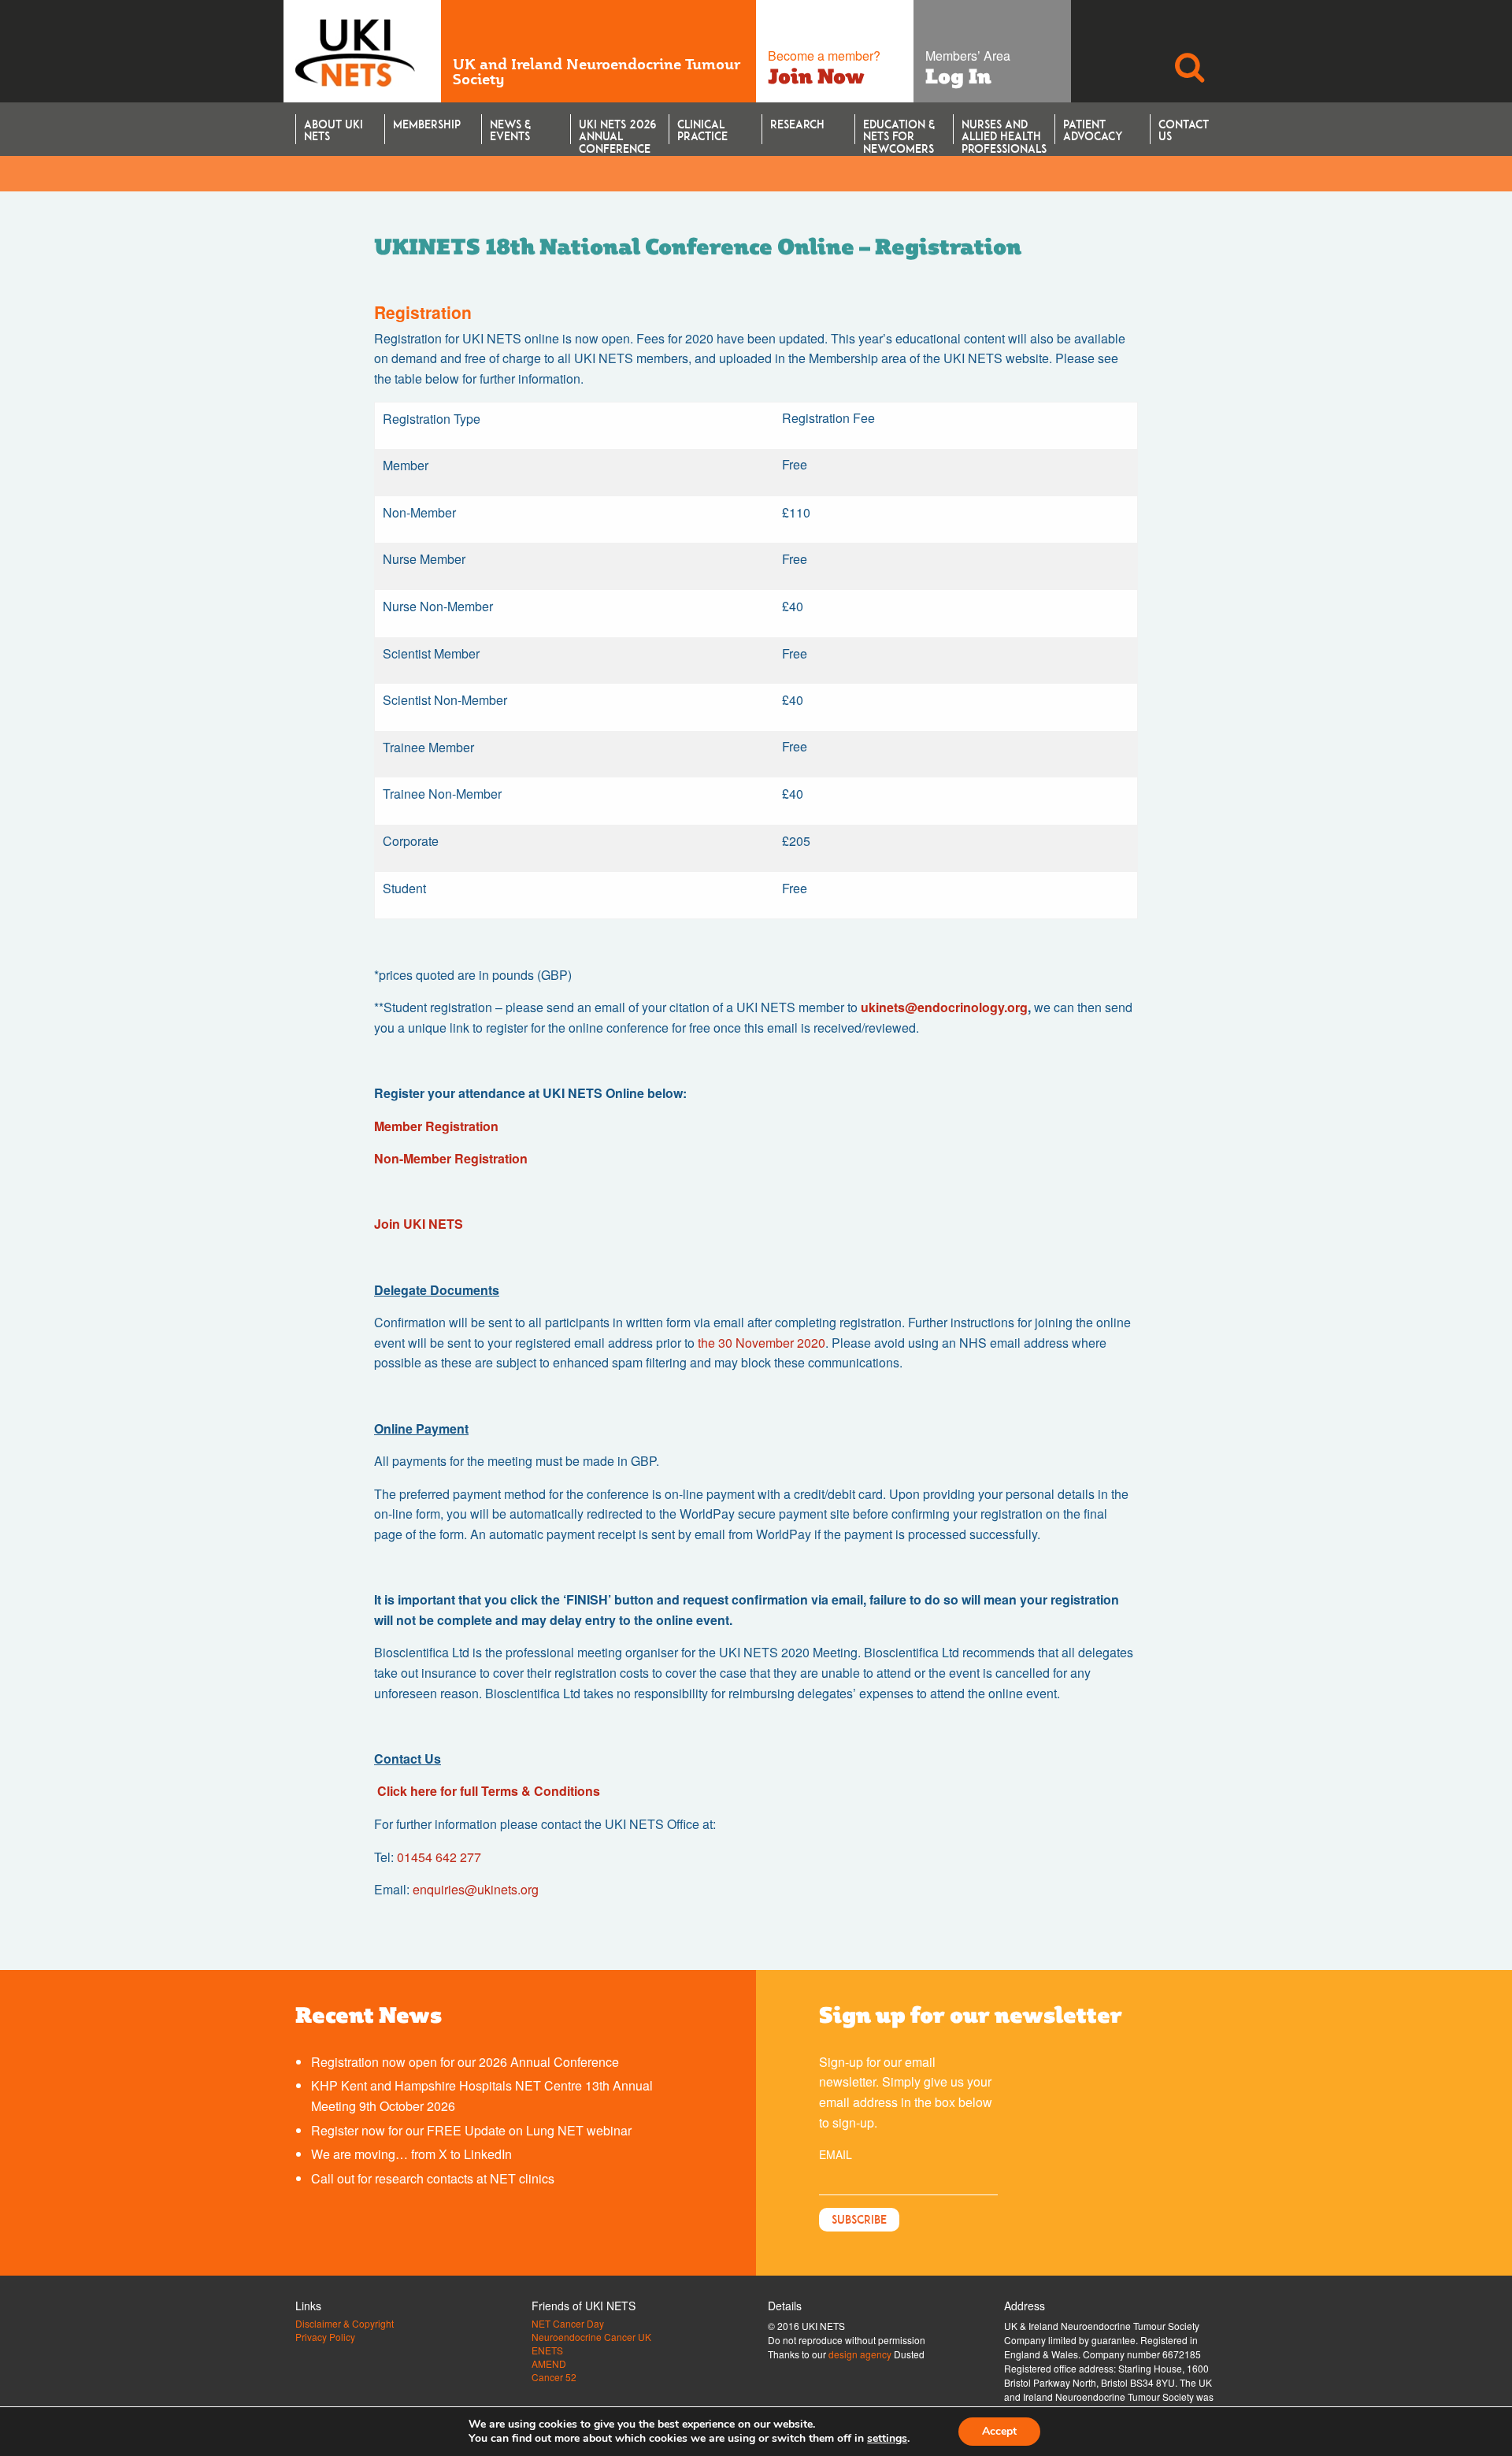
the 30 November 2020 (762, 1343)
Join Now (816, 76)
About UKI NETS (334, 130)
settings (887, 2439)
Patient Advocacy (1093, 130)
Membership (427, 124)
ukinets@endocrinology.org (944, 1007)
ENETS (547, 2350)
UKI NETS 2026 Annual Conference (617, 131)
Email (836, 2154)
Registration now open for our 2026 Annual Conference (465, 2062)
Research (797, 124)
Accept (999, 2431)
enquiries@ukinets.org (476, 1889)
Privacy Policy (325, 2337)
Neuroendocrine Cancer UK (591, 2337)
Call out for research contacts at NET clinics (433, 2178)
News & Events (510, 130)
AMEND (549, 2364)
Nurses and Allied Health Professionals (1004, 131)
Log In (958, 76)
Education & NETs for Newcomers (899, 131)
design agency (860, 2354)
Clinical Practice (702, 130)
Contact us (1184, 130)
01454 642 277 (439, 1857)
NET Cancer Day (568, 2324)
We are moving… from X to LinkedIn (411, 2154)
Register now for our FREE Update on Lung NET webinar (471, 2130)
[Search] (1189, 51)
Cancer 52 (554, 2377)
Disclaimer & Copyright (345, 2324)
